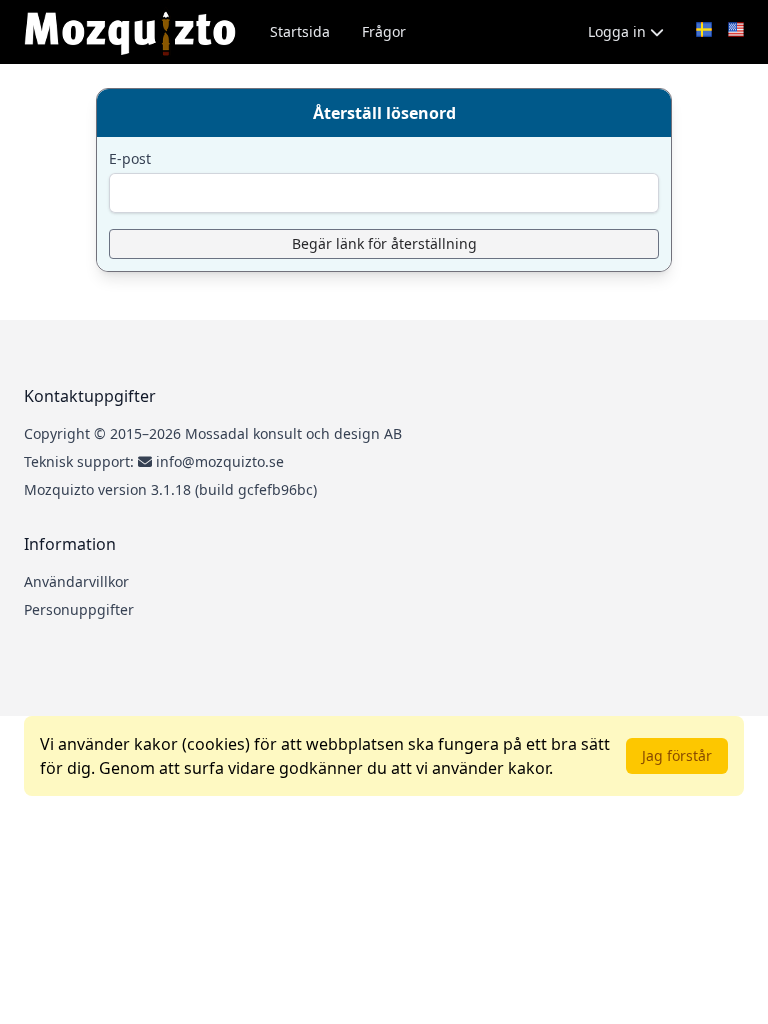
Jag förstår (677, 755)
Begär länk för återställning (384, 243)
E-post (130, 158)
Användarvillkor (76, 581)
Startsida (300, 31)
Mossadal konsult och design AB (293, 433)
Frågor (384, 31)
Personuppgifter (79, 609)
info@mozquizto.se (220, 461)
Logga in (619, 31)
